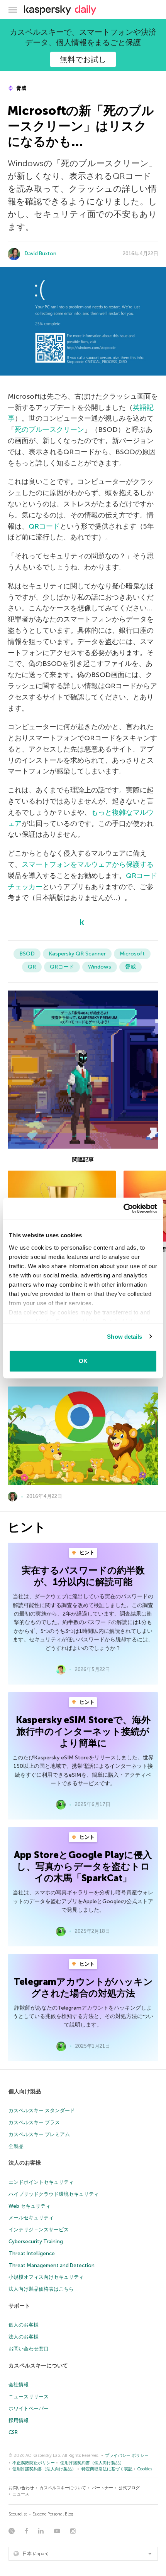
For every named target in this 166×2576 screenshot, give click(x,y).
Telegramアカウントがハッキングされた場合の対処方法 (83, 1987)
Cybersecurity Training (36, 2242)
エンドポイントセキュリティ (41, 2182)
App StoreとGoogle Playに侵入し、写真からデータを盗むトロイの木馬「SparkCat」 (83, 1866)
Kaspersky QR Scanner (77, 954)
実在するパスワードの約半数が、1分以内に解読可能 (83, 1576)
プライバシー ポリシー (127, 2456)
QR (32, 967)
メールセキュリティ (31, 2218)
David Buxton (41, 254)
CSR (13, 2432)
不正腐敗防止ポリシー (34, 2463)
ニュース (21, 2494)
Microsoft (132, 954)
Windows (100, 967)
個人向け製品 (25, 2092)
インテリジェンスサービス (39, 2230)
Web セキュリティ (30, 2206)
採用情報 (19, 2420)
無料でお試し (83, 59)
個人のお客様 (24, 2325)
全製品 (16, 2146)
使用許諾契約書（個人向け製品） (92, 2463)
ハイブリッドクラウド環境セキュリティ (54, 2194)
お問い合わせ (21, 2488)
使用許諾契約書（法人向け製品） (44, 2469)
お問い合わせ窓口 (29, 2349)
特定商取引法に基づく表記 (107, 2469)
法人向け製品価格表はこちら (41, 2289)
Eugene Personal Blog (53, 2514)
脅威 (21, 88)
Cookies (145, 2469)
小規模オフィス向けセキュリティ (46, 2277)
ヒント (86, 1553)
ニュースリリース (29, 2397)
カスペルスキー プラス (34, 2122)
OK (83, 1361)
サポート (19, 2306)
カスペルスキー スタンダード (42, 2110)
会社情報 (19, 2385)
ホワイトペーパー (29, 2408)
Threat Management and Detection (52, 2265)
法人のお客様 (25, 2163)
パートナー (102, 2488)
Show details (124, 1337)
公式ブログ (129, 2488)
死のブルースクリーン (49, 430)
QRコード (44, 526)
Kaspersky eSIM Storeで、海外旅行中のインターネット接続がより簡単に (83, 1731)
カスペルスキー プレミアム (39, 2134)
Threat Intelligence (32, 2253)
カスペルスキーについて (38, 2366)
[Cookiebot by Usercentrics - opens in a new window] (123, 1208)
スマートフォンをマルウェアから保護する (88, 864)
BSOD (27, 954)
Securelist (18, 2514)
